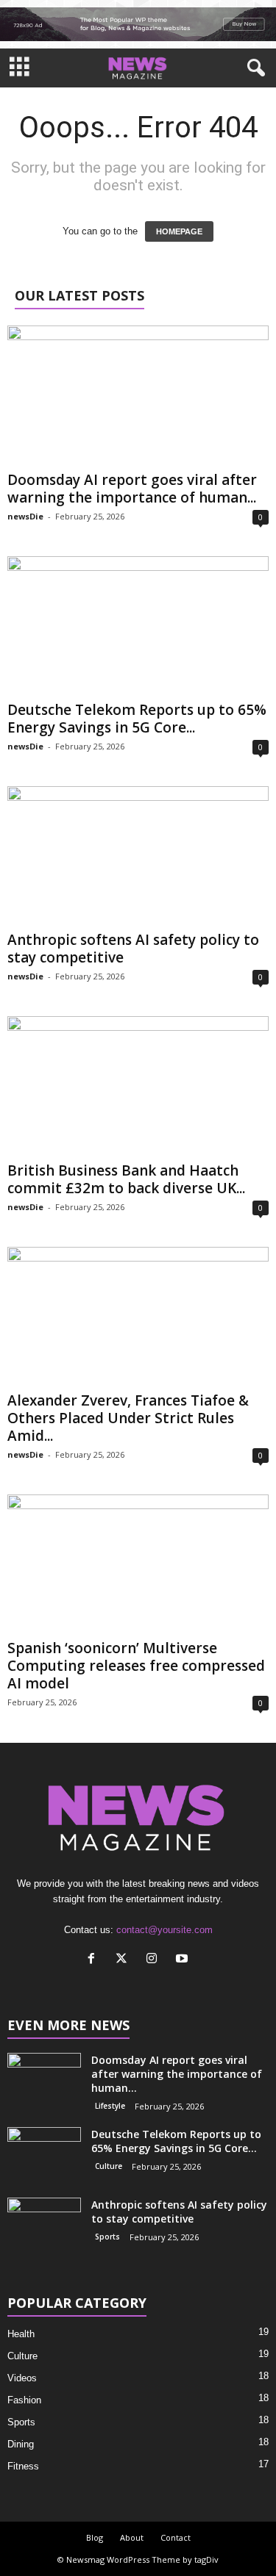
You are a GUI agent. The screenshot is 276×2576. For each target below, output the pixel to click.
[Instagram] (155, 1960)
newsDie (25, 516)
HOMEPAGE (179, 231)
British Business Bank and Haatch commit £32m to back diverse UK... (126, 1179)
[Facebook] (95, 1960)
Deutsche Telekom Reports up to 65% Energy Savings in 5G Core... (137, 719)
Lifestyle (110, 2106)
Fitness (23, 2466)
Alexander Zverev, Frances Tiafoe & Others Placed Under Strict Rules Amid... (128, 1418)
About (132, 2537)
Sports (107, 2237)
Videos (22, 2378)
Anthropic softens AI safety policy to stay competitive (133, 949)
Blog (95, 2537)
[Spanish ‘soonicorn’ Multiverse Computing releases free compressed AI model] (138, 1564)
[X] (125, 1960)
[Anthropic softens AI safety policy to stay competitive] (138, 856)
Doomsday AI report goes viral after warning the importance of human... (132, 489)
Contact (176, 2537)
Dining (21, 2444)
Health (21, 2334)
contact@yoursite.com (164, 1930)
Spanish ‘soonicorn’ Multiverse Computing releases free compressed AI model (136, 1666)
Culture (109, 2166)
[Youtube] (184, 1960)
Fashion (24, 2400)
